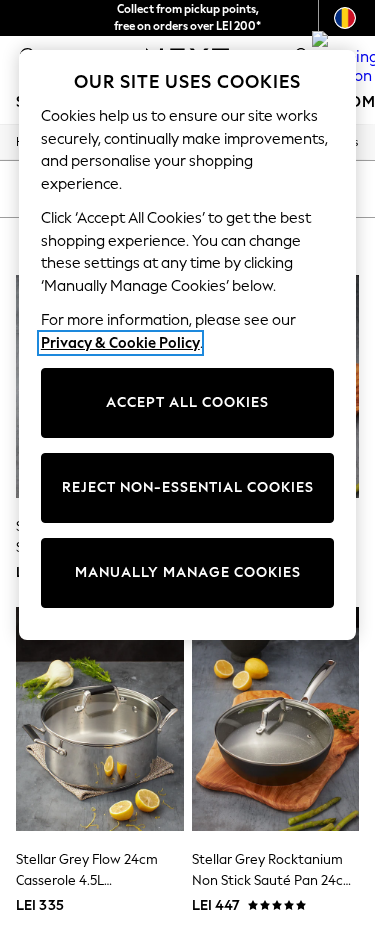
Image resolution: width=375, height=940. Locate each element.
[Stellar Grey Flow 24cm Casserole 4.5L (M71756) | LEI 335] (100, 718)
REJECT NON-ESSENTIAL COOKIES (188, 487)
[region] (188, 345)
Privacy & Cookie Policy (120, 343)
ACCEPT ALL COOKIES (187, 402)
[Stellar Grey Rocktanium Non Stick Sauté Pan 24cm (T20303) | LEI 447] (276, 718)
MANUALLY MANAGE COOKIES (188, 572)
